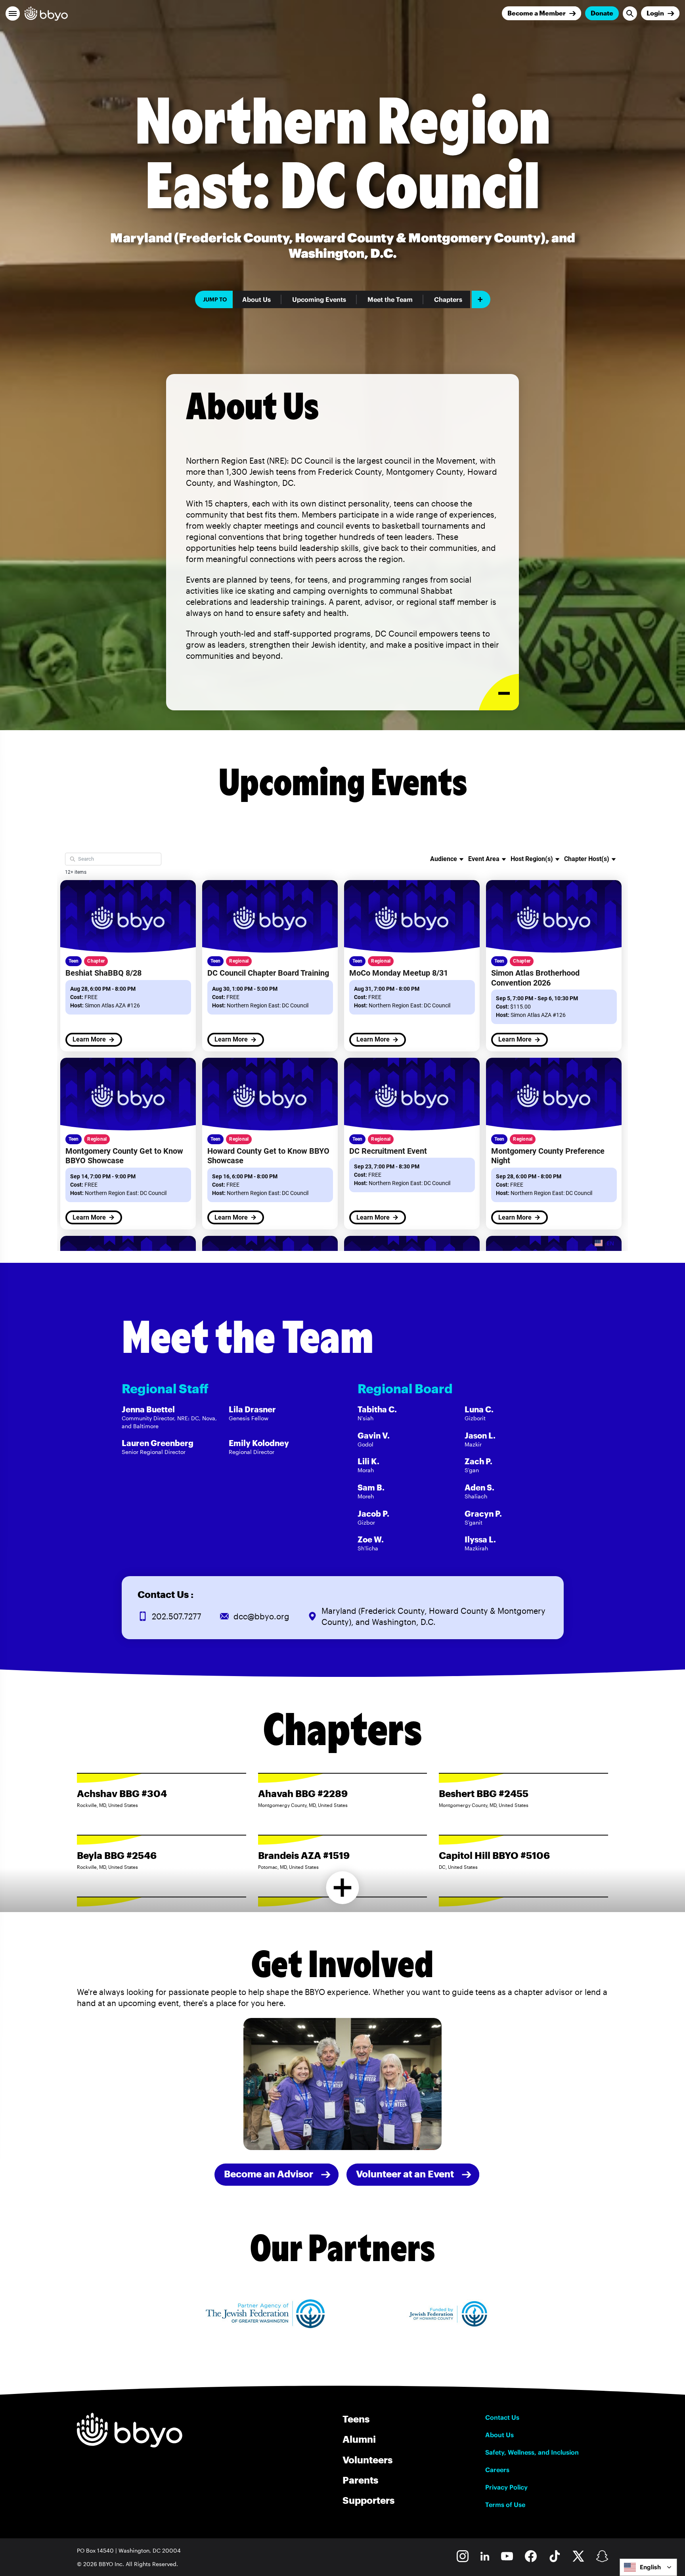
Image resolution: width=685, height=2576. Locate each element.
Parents (360, 2480)
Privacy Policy (506, 2487)
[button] (13, 13)
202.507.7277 (177, 1616)
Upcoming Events (319, 299)
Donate (602, 13)
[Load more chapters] (343, 1888)
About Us (256, 299)
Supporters (368, 2500)
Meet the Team (390, 299)
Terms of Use (505, 2505)
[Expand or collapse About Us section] (499, 692)
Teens (356, 2419)
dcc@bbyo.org (261, 1616)
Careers (497, 2470)
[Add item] (481, 299)
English (650, 2567)
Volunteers (367, 2460)
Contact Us (502, 2417)
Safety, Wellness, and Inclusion (532, 2452)
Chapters (448, 299)
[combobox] (648, 2567)
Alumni (359, 2439)
